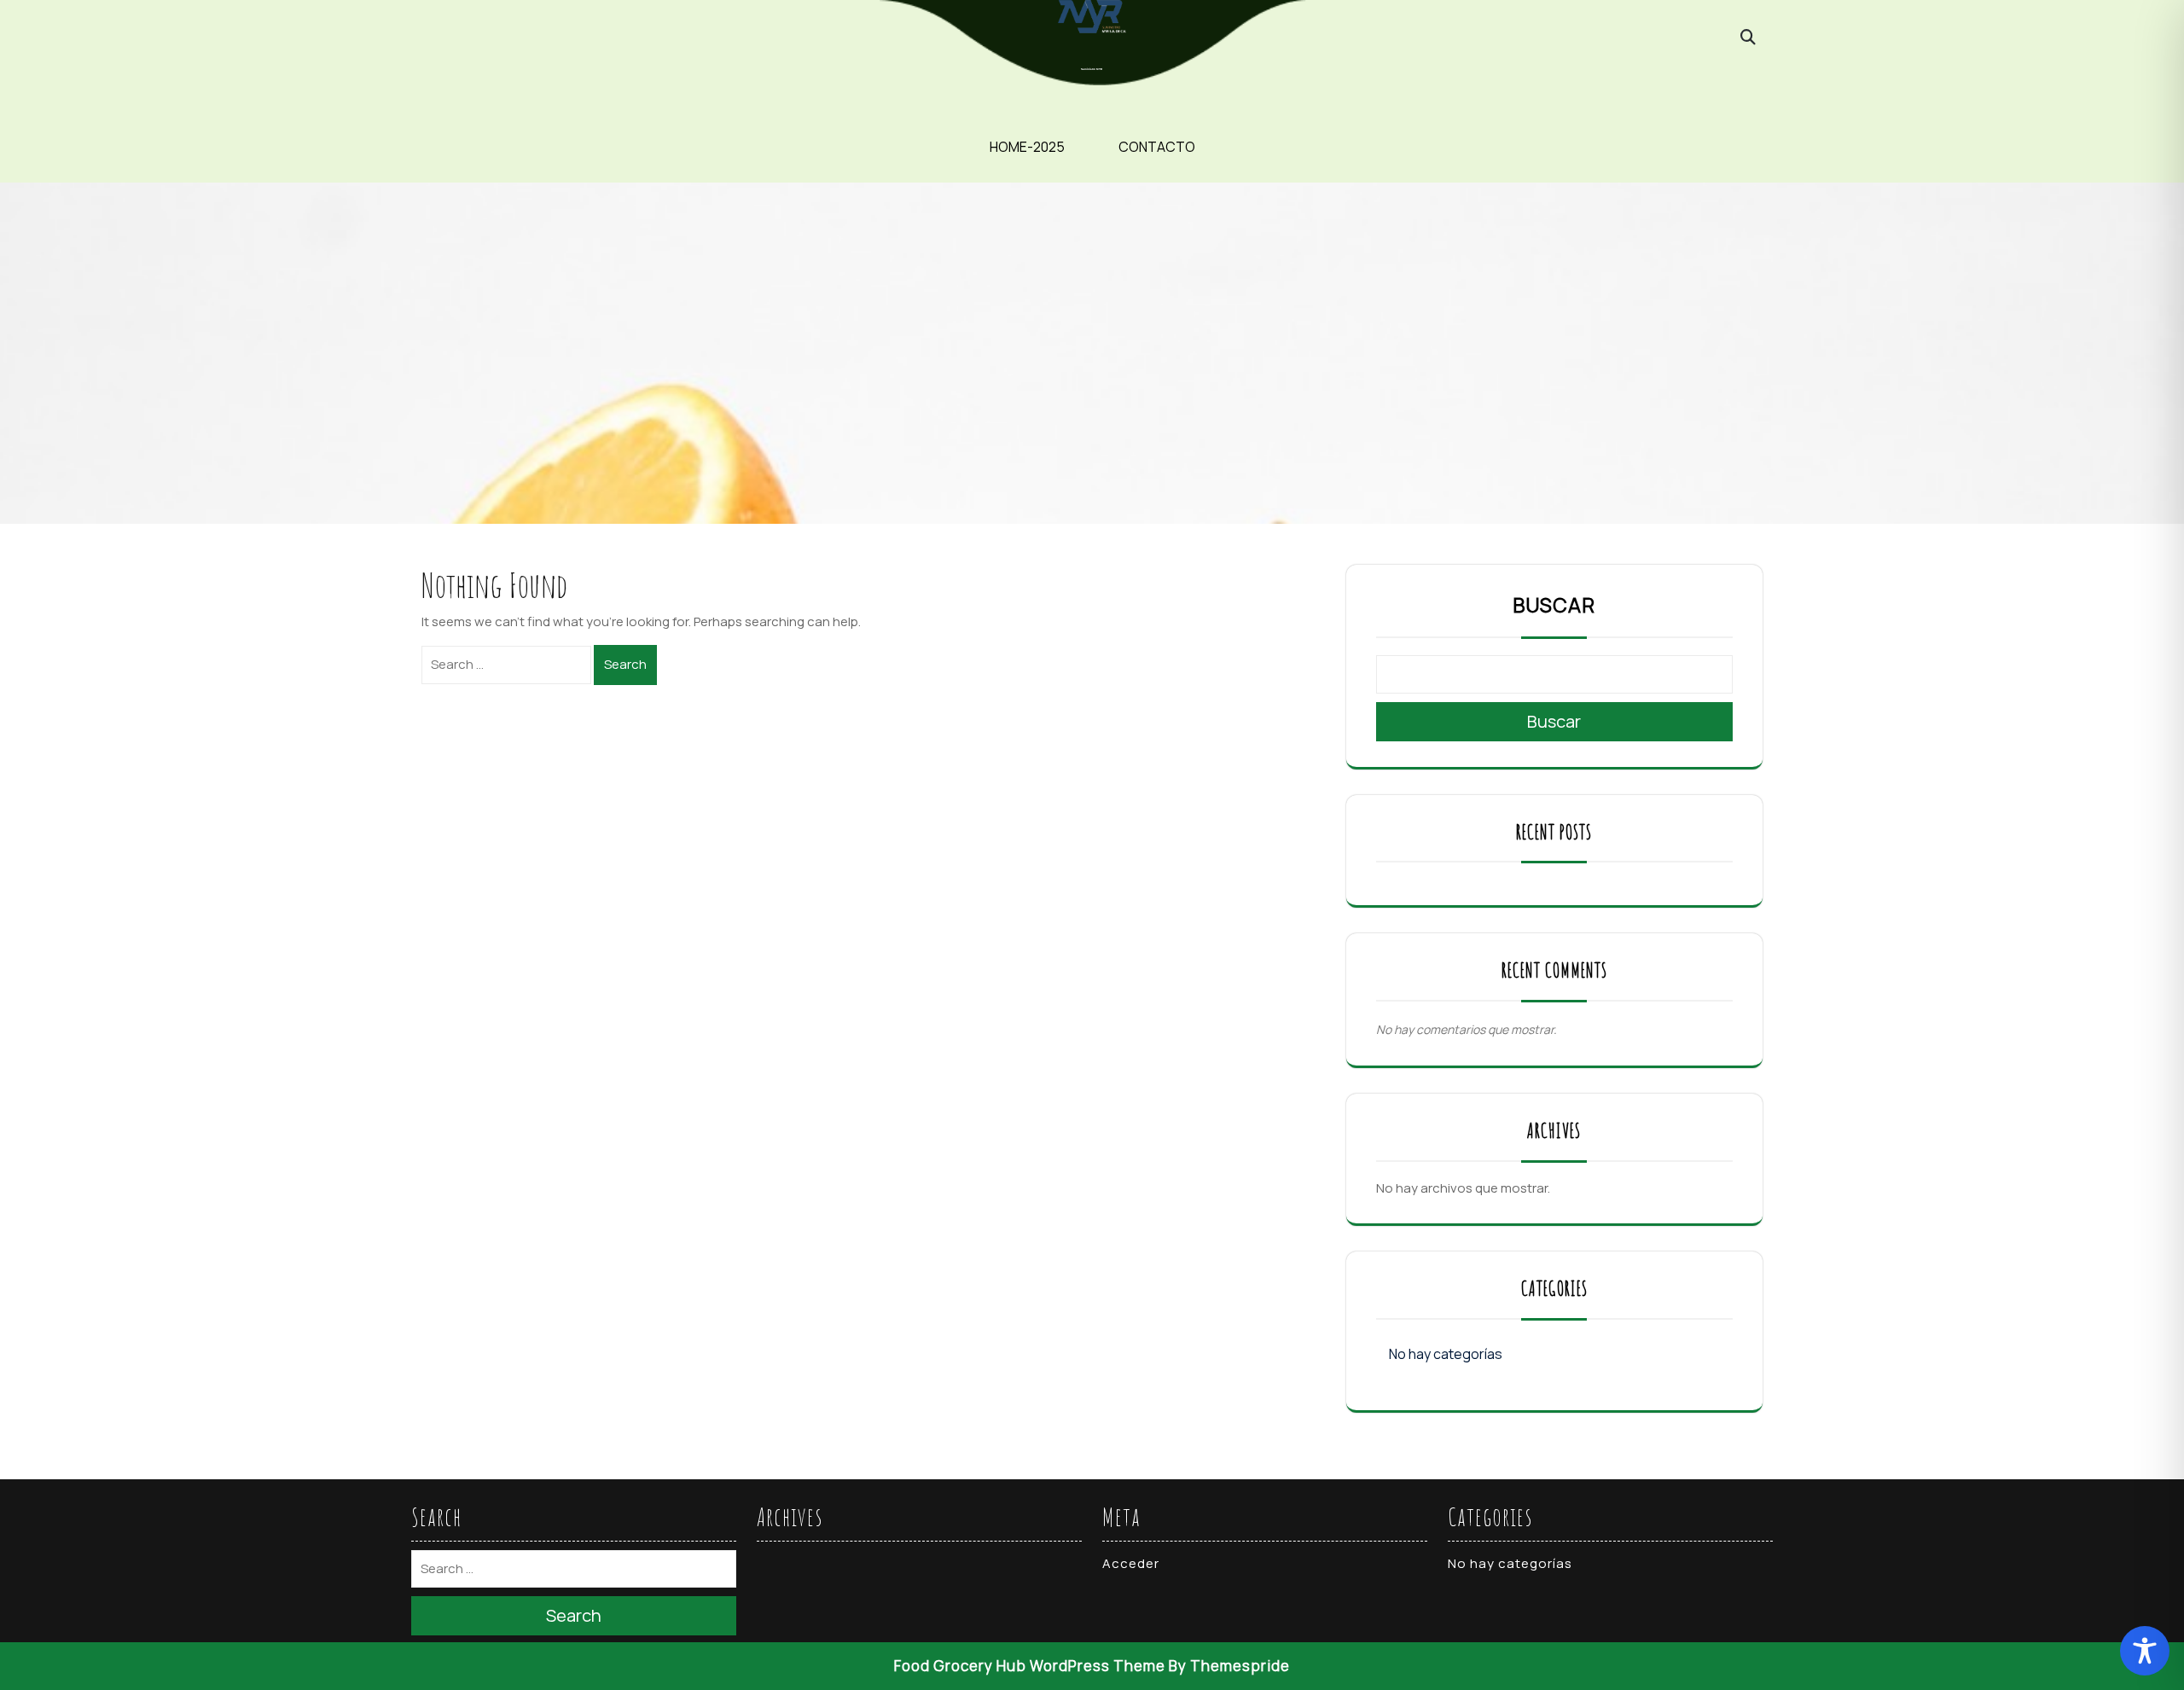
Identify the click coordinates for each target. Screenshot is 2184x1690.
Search (625, 664)
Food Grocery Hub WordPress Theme (1030, 1666)
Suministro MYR (1092, 69)
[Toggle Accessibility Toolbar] (2145, 1651)
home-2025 (1027, 147)
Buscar (1554, 605)
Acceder (1131, 1563)
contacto (1157, 147)
